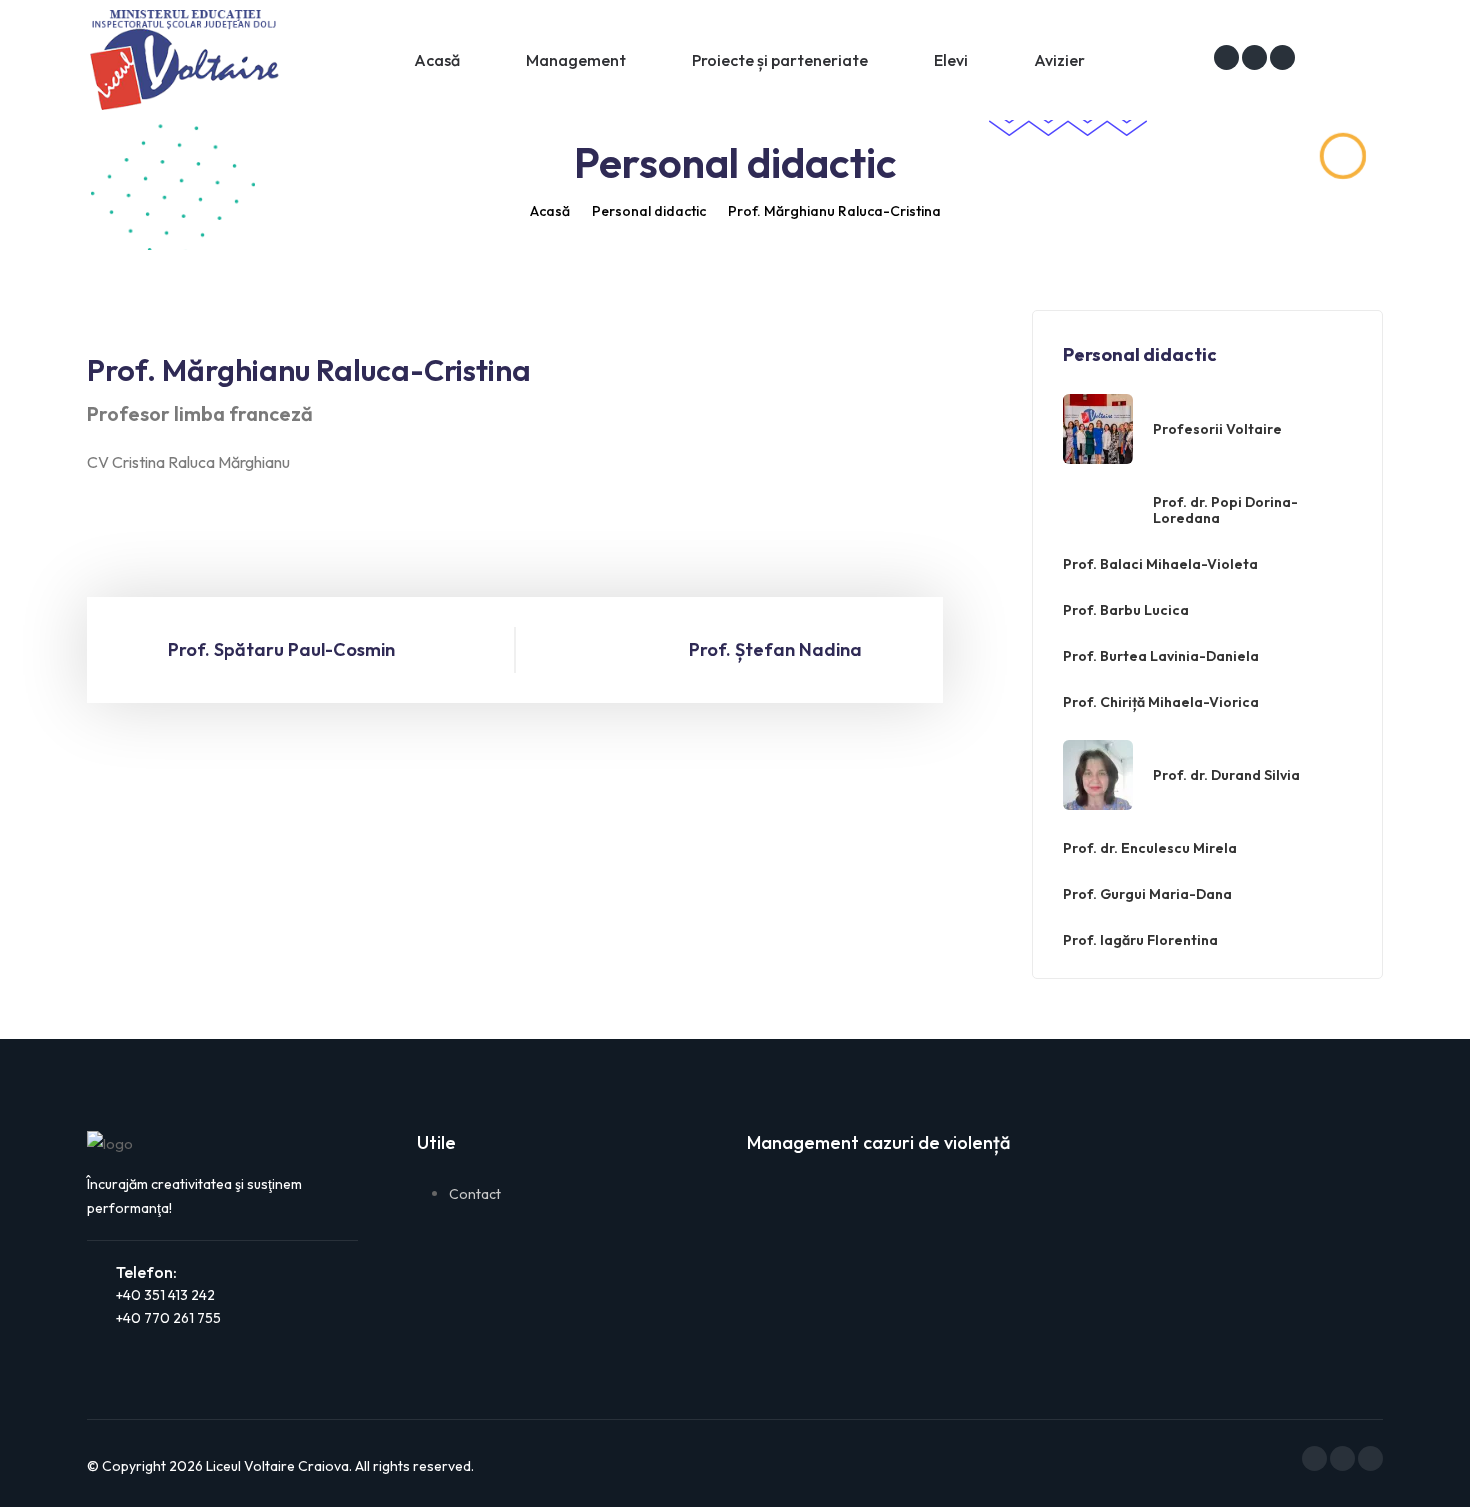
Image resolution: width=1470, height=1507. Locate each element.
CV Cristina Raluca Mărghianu (188, 462)
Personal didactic (649, 211)
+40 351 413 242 (165, 1295)
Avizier (1059, 60)
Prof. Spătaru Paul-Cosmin (281, 650)
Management (576, 60)
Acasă (437, 60)
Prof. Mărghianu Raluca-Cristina (834, 211)
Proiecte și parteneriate (780, 60)
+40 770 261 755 (168, 1318)
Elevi (951, 60)
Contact (475, 1194)
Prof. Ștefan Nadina (775, 650)
